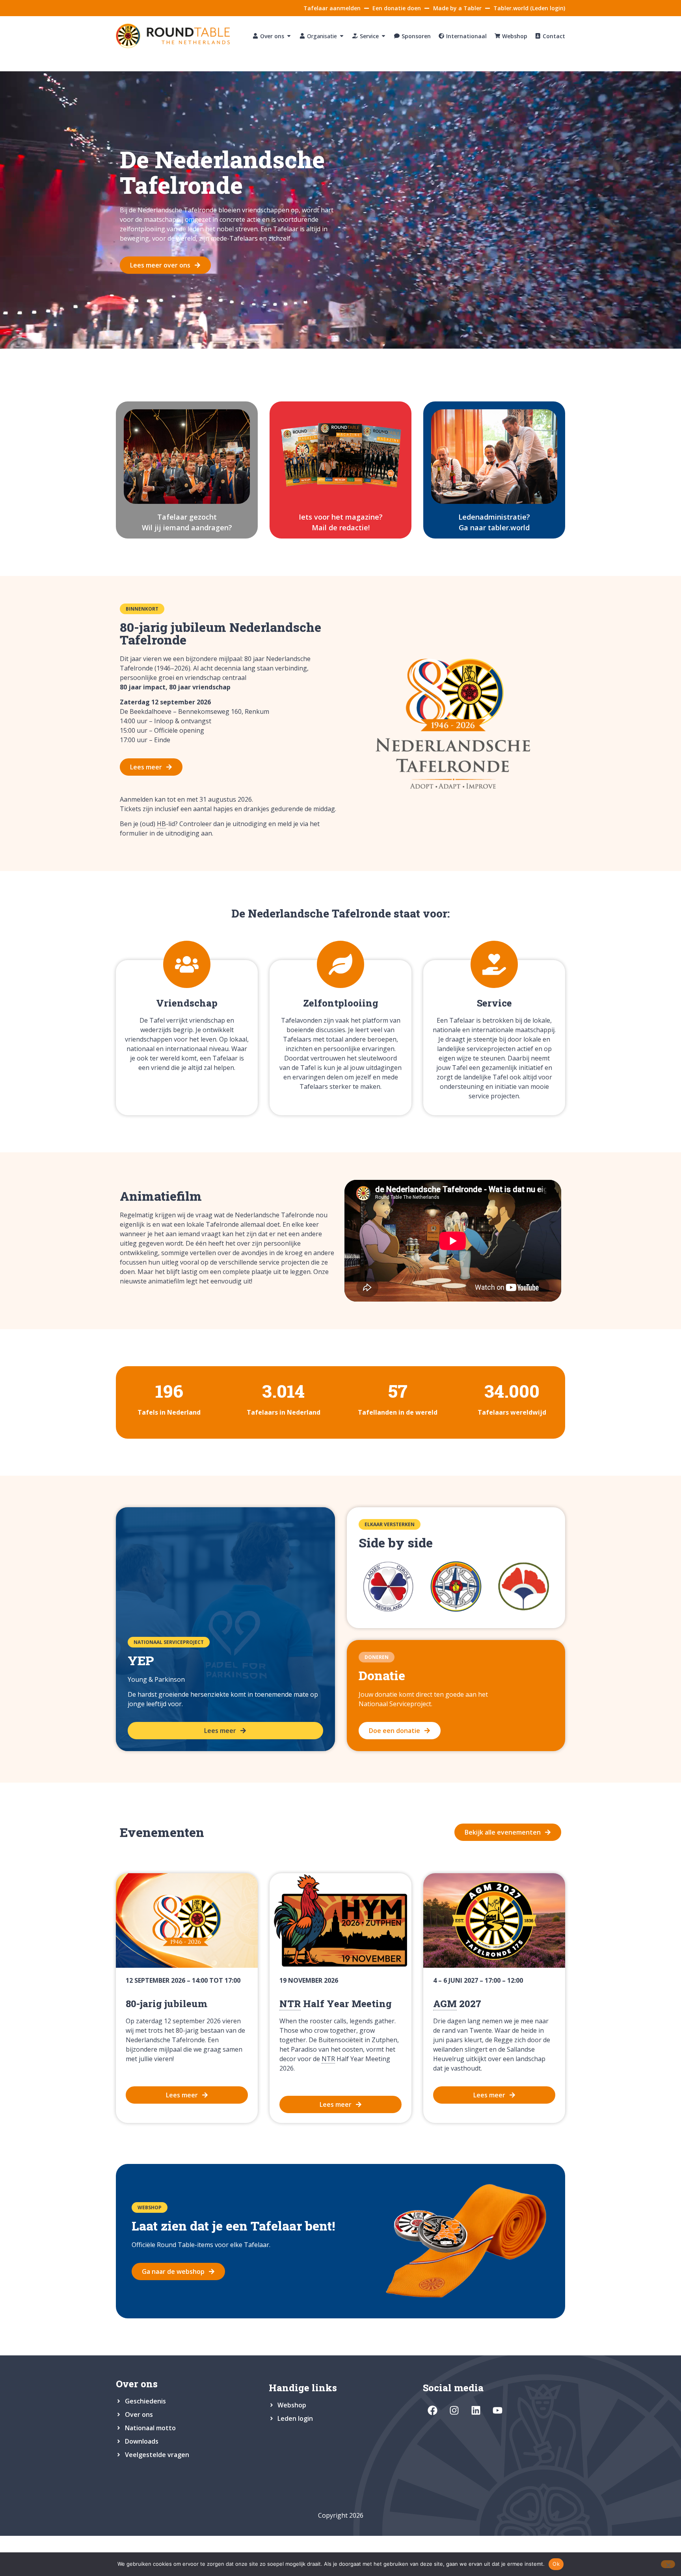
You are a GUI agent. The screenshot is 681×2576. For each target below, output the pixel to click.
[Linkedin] (476, 2410)
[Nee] (668, 2564)
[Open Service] (383, 36)
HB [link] (161, 824)
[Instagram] (454, 2410)
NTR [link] (290, 2004)
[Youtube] (498, 2410)
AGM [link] (445, 2004)
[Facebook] (433, 2410)
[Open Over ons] (289, 36)
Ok (556, 2564)
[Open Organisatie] (342, 36)
